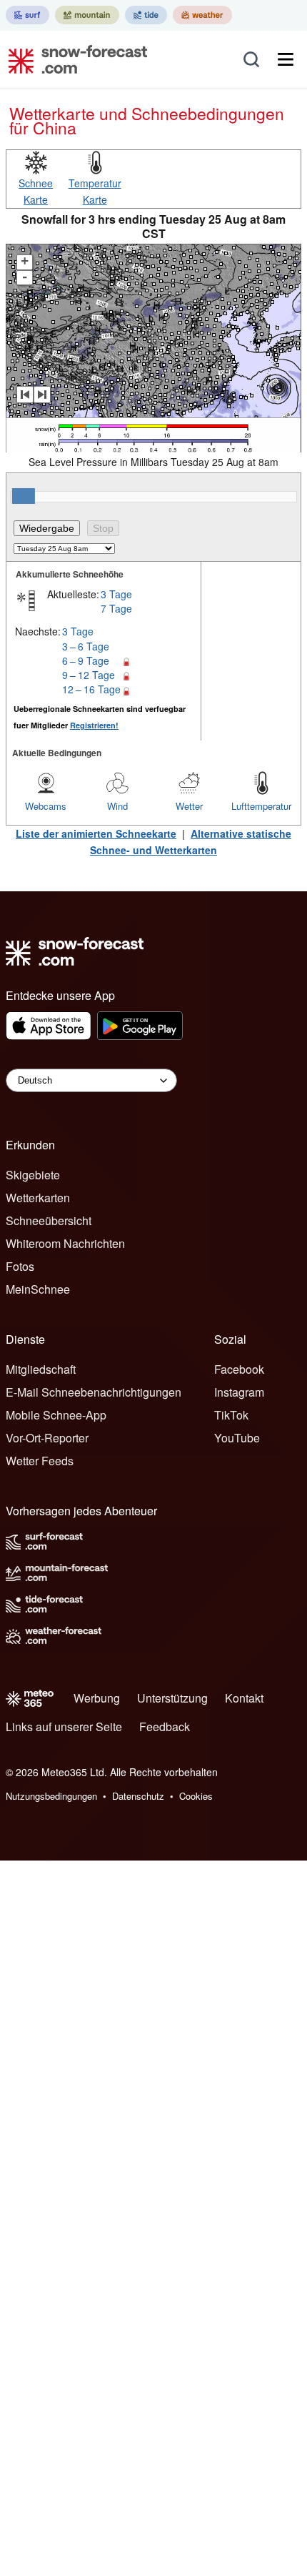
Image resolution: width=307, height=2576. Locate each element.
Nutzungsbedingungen (51, 1796)
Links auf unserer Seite (64, 1727)
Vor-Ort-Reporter (47, 1438)
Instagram (239, 1392)
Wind (117, 806)
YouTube (237, 1438)
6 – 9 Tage (86, 660)
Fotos (20, 1266)
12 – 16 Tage (91, 689)
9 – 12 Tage (89, 675)
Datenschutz (138, 1796)
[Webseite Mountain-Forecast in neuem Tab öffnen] (87, 15)
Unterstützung (172, 1698)
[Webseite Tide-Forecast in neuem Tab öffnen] (146, 15)
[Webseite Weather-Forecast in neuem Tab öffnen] (202, 15)
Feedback (165, 1727)
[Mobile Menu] (286, 59)
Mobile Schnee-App (56, 1415)
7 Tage (116, 608)
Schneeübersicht (49, 1220)
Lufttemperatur (261, 806)
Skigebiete (33, 1175)
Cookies (196, 1796)
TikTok (231, 1415)
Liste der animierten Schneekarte (96, 833)
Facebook (239, 1369)
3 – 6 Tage (86, 646)
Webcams (46, 806)
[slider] (24, 496)
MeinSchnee (38, 1289)
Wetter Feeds (40, 1461)
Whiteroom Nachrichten (65, 1243)
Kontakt (244, 1698)
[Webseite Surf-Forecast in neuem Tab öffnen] (27, 15)
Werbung (97, 1698)
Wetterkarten (38, 1198)
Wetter (189, 806)
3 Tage (116, 594)
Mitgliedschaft (41, 1369)
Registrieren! (94, 725)
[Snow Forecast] (74, 59)
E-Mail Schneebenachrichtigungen (94, 1392)
